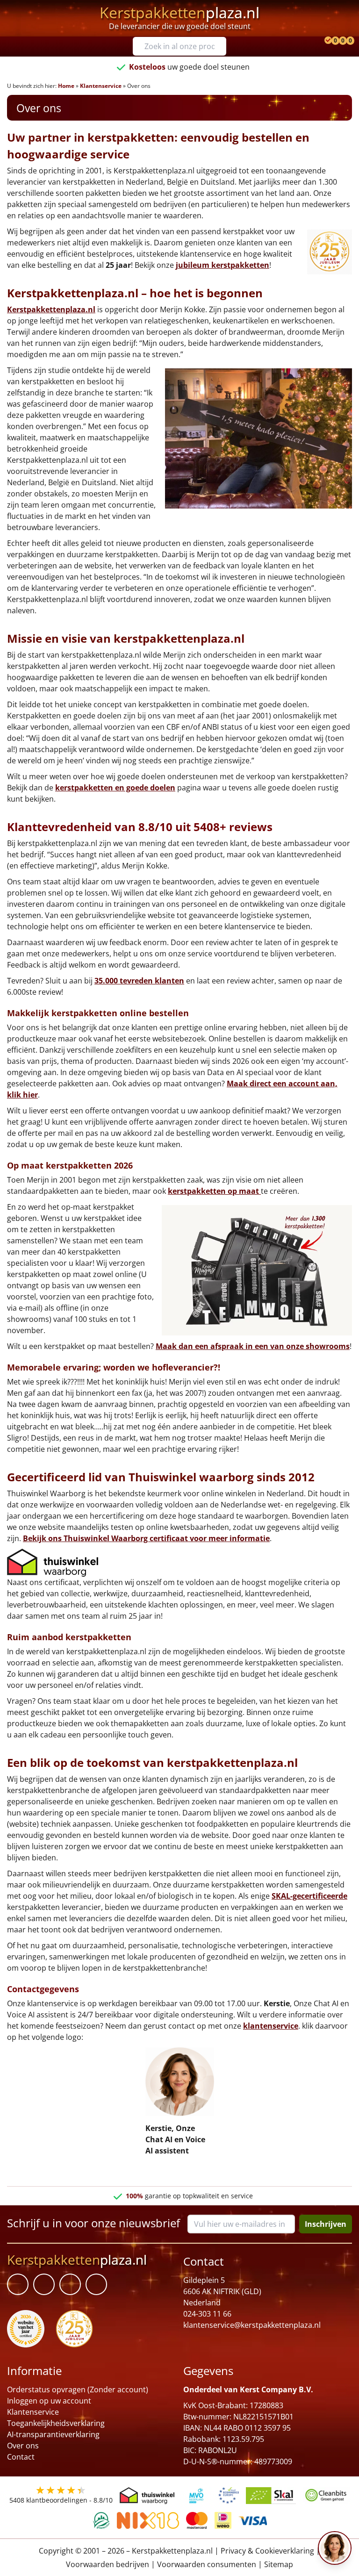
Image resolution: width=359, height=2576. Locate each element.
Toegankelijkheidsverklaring (56, 2423)
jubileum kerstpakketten (223, 265)
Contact (21, 2457)
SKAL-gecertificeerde (309, 1896)
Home (66, 86)
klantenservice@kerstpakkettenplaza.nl (252, 2325)
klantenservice (271, 2026)
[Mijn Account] (319, 41)
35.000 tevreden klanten (139, 981)
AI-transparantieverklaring (53, 2434)
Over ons (23, 2446)
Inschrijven (326, 2224)
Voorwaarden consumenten (207, 2564)
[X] (70, 2284)
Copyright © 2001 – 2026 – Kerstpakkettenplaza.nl (126, 2551)
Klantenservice (101, 86)
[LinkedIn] (44, 2284)
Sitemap (279, 2564)
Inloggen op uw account (49, 2401)
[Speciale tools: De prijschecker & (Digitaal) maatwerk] (327, 41)
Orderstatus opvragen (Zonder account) (78, 2389)
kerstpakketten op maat (214, 1191)
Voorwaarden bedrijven (108, 2564)
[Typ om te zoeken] (222, 46)
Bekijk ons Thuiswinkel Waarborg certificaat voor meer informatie (146, 1538)
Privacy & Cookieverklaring (267, 2551)
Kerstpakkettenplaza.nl (51, 309)
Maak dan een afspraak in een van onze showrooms (253, 1346)
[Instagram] (96, 2284)
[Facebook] (18, 2284)
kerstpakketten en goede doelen (115, 788)
